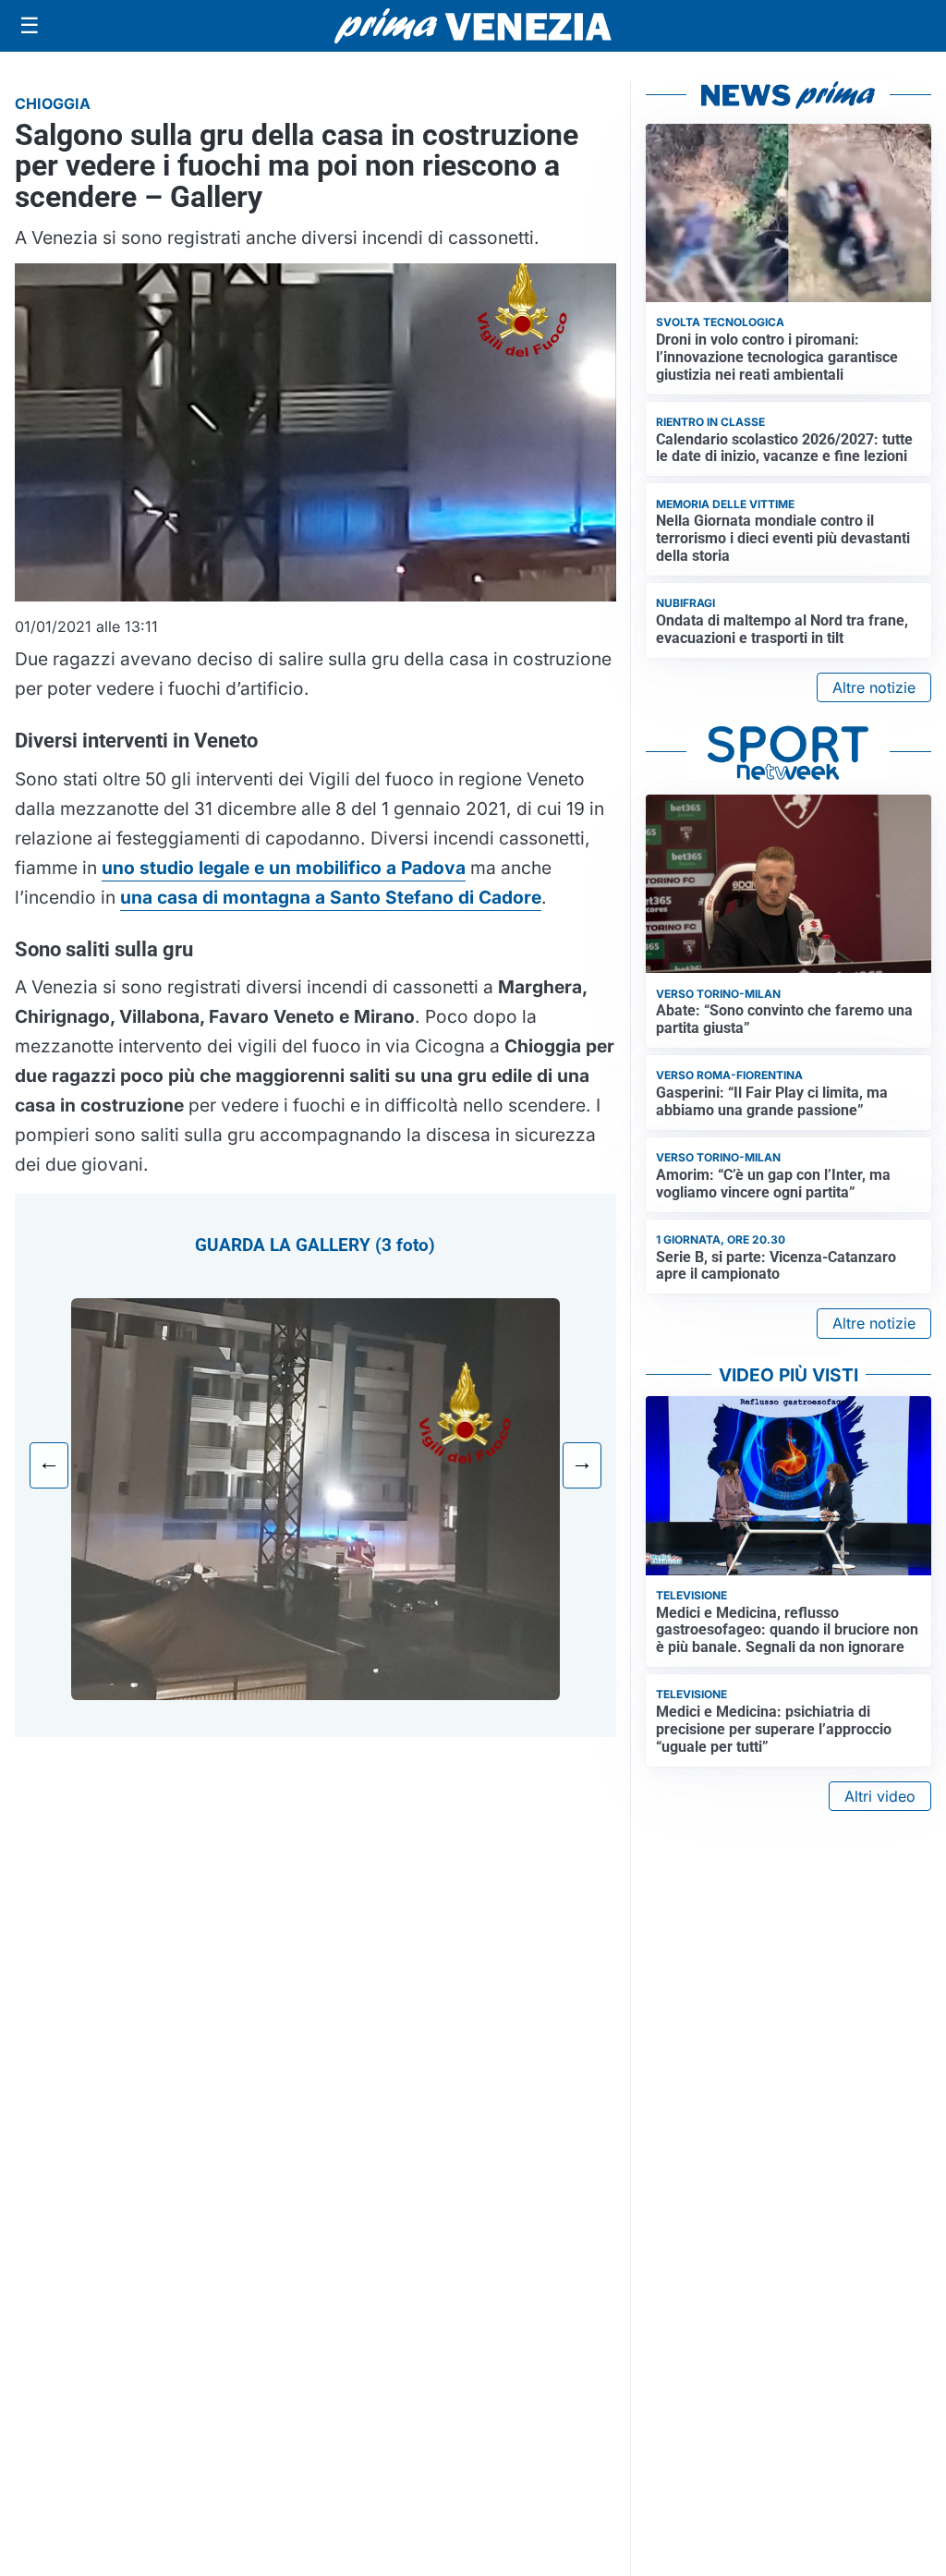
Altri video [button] (880, 1796)
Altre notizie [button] (874, 687)
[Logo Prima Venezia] (473, 26)
